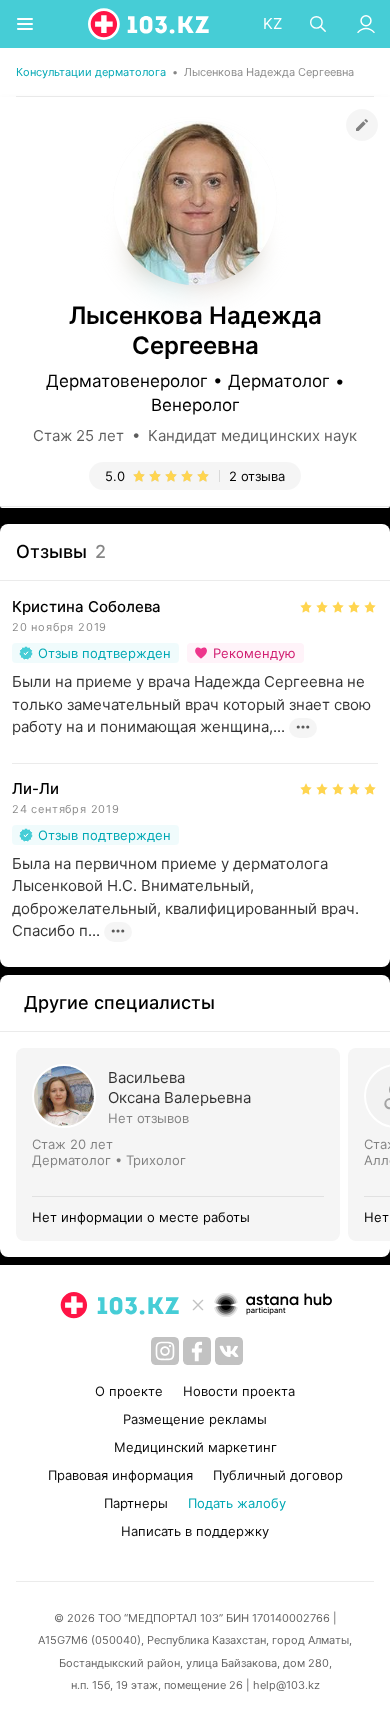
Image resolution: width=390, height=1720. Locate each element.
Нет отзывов (148, 1118)
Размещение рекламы (195, 1419)
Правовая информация (120, 1475)
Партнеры (136, 1503)
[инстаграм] (165, 1351)
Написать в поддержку (195, 1531)
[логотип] (150, 24)
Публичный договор (278, 1475)
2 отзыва (257, 476)
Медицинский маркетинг (195, 1447)
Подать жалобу (237, 1503)
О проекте (129, 1391)
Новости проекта (239, 1391)
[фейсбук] (197, 1351)
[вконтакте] (229, 1351)
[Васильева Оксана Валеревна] (182, 1144)
